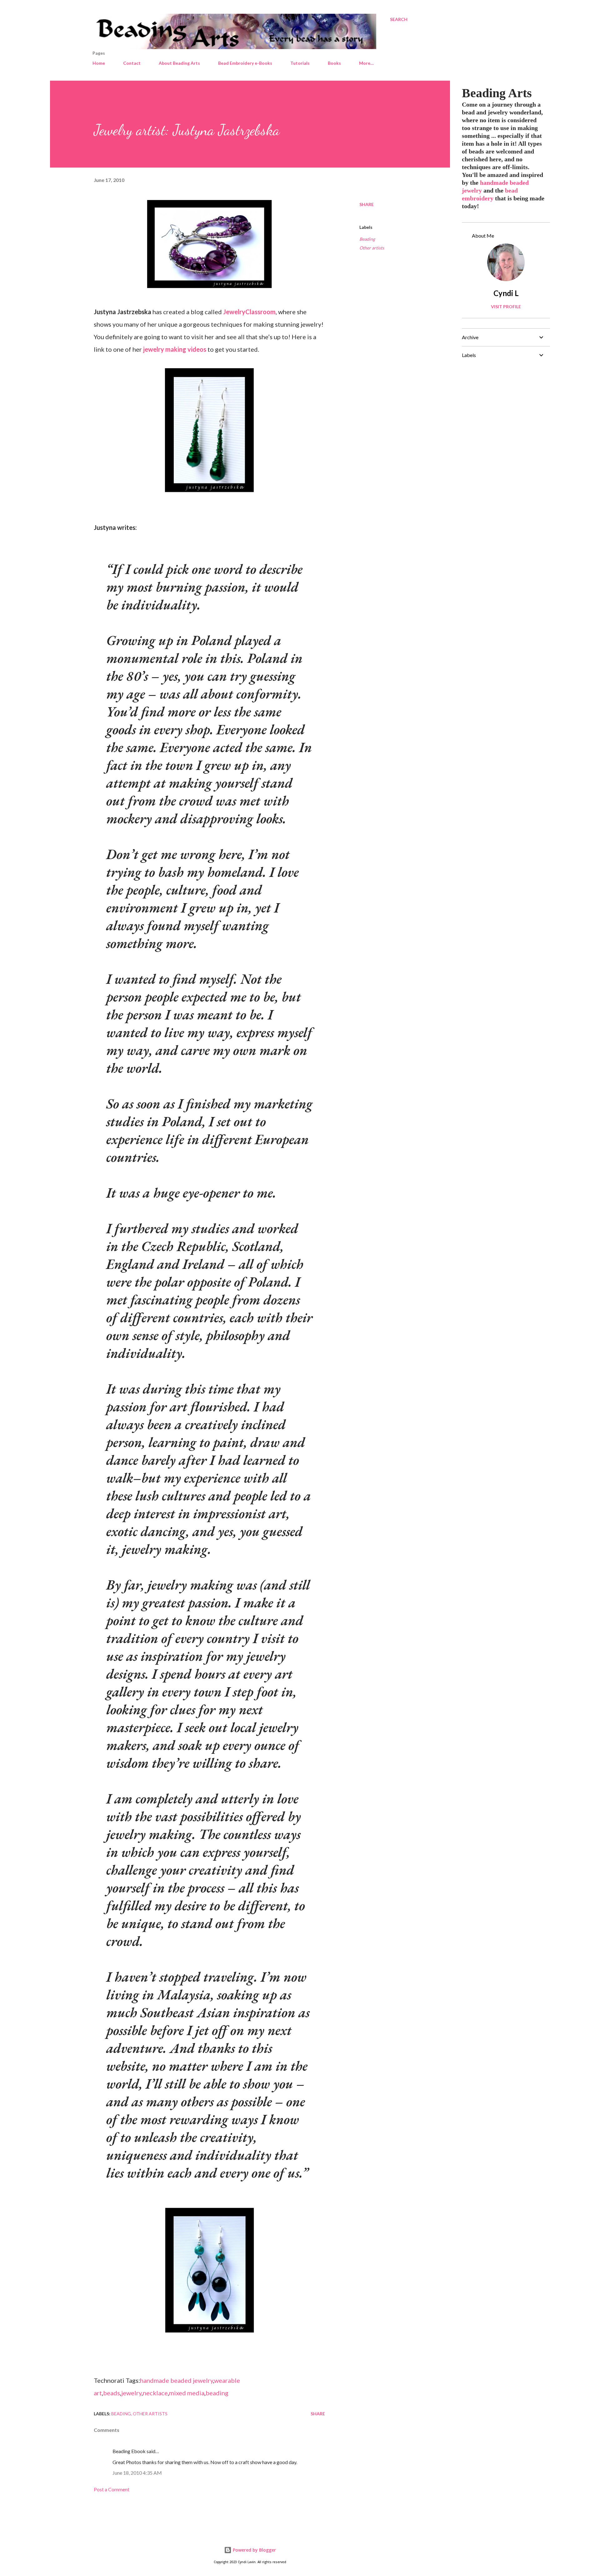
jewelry (131, 2393)
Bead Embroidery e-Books (245, 63)
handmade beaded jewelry (177, 2380)
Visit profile (506, 307)
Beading (367, 239)
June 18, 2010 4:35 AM (137, 2473)
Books (334, 63)
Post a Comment (112, 2489)
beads (112, 2393)
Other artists (372, 248)
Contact (132, 63)
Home (99, 63)
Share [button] (367, 204)
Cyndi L (506, 293)
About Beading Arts (179, 63)
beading (217, 2393)
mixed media (187, 2393)
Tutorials (300, 63)
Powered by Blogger (254, 2550)
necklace (155, 2393)
